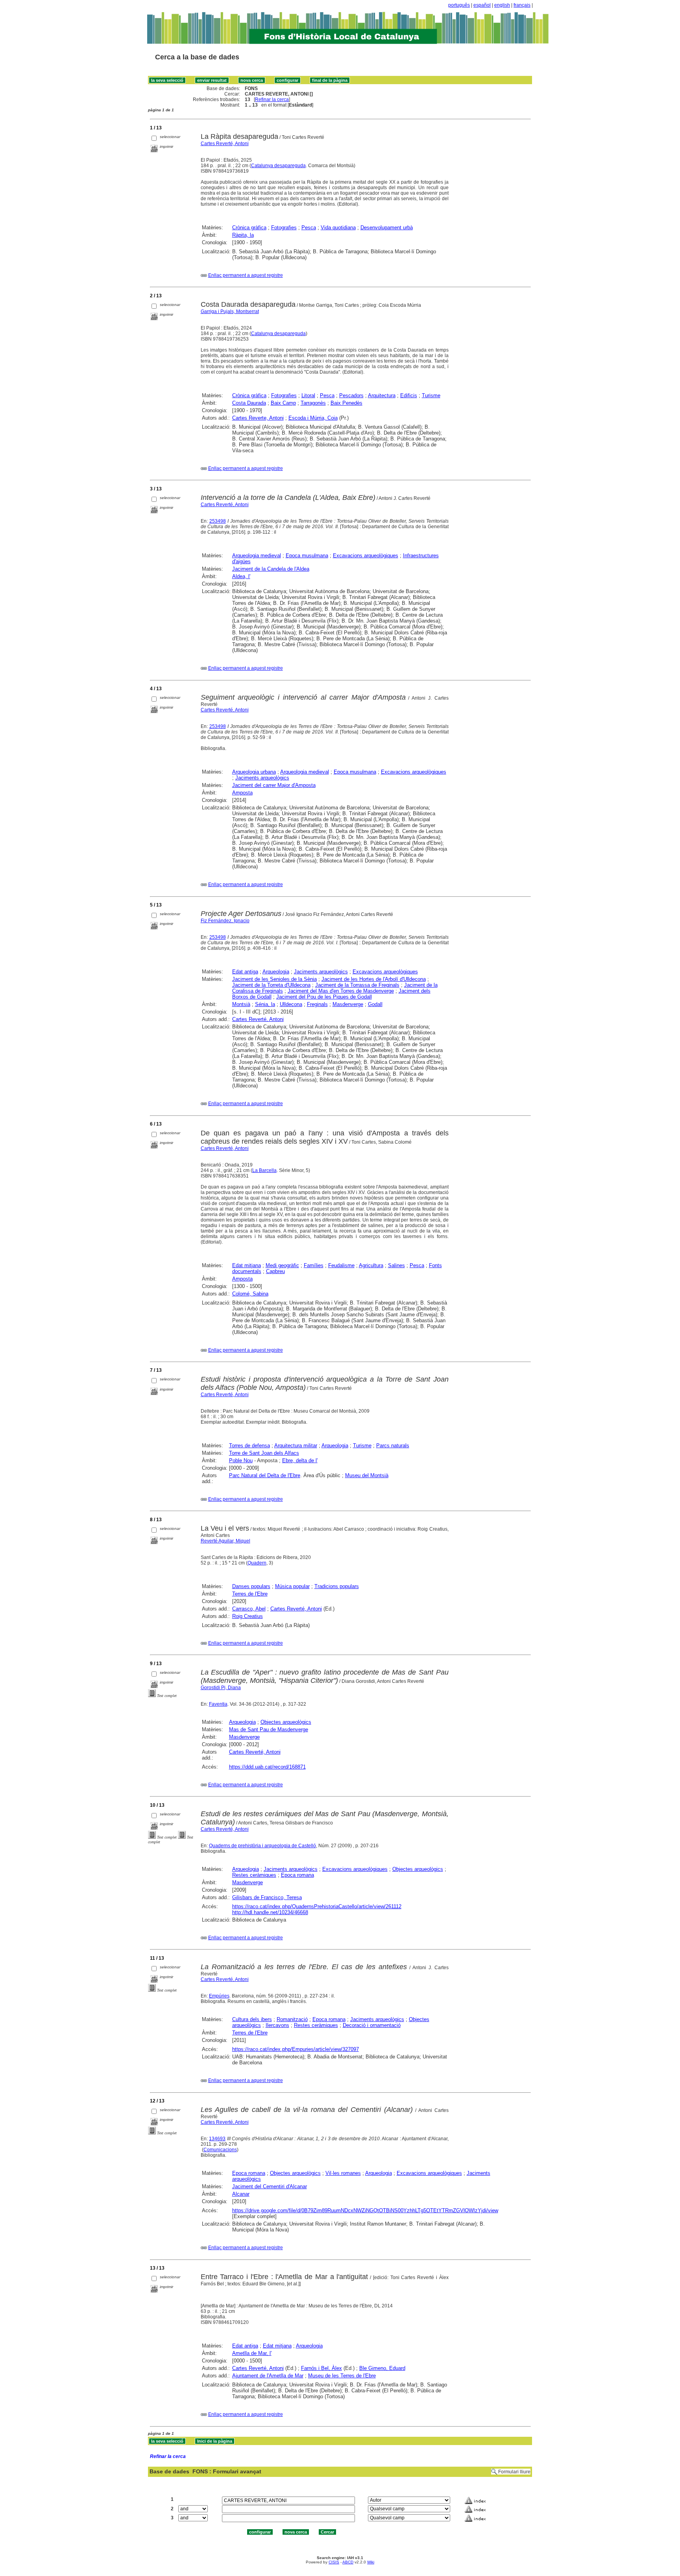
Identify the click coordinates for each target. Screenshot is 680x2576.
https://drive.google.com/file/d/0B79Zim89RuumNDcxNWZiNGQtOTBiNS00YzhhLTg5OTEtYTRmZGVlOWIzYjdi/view (365, 2210)
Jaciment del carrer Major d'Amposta (274, 785)
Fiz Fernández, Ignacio (225, 921)
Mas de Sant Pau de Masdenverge (269, 1729)
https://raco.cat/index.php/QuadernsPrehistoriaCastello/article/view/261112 (317, 1906)
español (482, 5)
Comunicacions (220, 2150)
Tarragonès (313, 403)
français (522, 5)
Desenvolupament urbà (387, 228)
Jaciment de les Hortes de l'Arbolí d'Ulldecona (374, 979)
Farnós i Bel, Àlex (322, 2368)
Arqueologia (276, 972)
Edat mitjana (247, 1265)
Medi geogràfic (282, 1265)
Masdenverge (348, 1004)
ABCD (348, 2562)
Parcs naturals (393, 1446)
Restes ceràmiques (254, 1875)
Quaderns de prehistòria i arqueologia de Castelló (262, 1846)
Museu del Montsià (367, 1475)
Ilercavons (277, 2025)
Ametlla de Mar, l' (252, 2353)
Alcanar (241, 2194)
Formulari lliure (514, 2472)
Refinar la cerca (272, 100)
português (459, 5)
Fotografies (284, 228)
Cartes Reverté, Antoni (225, 144)
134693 (217, 2139)
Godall (375, 1004)
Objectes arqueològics (286, 1722)
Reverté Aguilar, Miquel (225, 1541)
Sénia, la (265, 1004)
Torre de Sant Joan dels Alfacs (264, 1453)
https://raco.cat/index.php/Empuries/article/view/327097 (296, 2049)
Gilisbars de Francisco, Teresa (267, 1897)
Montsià (241, 1004)
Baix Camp (283, 403)
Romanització (292, 2019)
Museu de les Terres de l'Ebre (342, 2376)
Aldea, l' (241, 576)
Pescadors (351, 395)
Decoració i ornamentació (372, 2025)
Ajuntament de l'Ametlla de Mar (268, 2376)
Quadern (257, 1563)
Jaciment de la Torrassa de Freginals (357, 985)
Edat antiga (245, 972)
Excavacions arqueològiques (366, 556)
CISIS (334, 2562)
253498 (218, 521)
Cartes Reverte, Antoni (258, 418)
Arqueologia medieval (257, 556)
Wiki (371, 2562)
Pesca (309, 228)
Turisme (431, 395)
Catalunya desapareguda (278, 166)
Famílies (314, 1265)
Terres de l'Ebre (250, 1594)
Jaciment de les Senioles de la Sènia (274, 979)
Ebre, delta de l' (300, 1460)
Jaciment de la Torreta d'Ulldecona (271, 985)
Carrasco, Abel (249, 1609)
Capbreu (275, 1271)
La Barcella (264, 1170)
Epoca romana (297, 1875)
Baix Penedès (346, 403)
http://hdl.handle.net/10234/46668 (270, 1912)
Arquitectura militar (296, 1446)
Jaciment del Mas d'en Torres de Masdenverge (341, 991)
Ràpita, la (243, 235)
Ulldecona (291, 1004)
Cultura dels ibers (252, 2019)
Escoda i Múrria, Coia (313, 418)
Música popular (292, 1586)
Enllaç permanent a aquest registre (246, 275)
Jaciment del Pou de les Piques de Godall (324, 997)
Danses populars (251, 1586)
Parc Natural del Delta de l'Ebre (265, 1475)
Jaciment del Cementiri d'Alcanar (270, 2186)
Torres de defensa (249, 1446)
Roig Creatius (248, 1616)
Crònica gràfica (249, 228)
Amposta (242, 793)
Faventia (218, 1704)
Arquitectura (382, 395)
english (502, 5)
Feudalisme (341, 1265)
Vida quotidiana (338, 228)
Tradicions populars (337, 1586)
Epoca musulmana (307, 556)
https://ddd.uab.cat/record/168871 (267, 1767)
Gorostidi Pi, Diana (221, 1688)
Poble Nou (241, 1460)
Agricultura (371, 1265)
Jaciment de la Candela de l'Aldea (271, 569)
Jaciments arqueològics (262, 778)
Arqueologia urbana (254, 772)
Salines (396, 1265)
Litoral (308, 395)
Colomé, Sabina (250, 1294)
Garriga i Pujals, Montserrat (230, 311)
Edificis (409, 395)
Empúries (219, 1996)
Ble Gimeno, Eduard (382, 2368)
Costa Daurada (249, 403)
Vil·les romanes (343, 2173)
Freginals (317, 1004)
